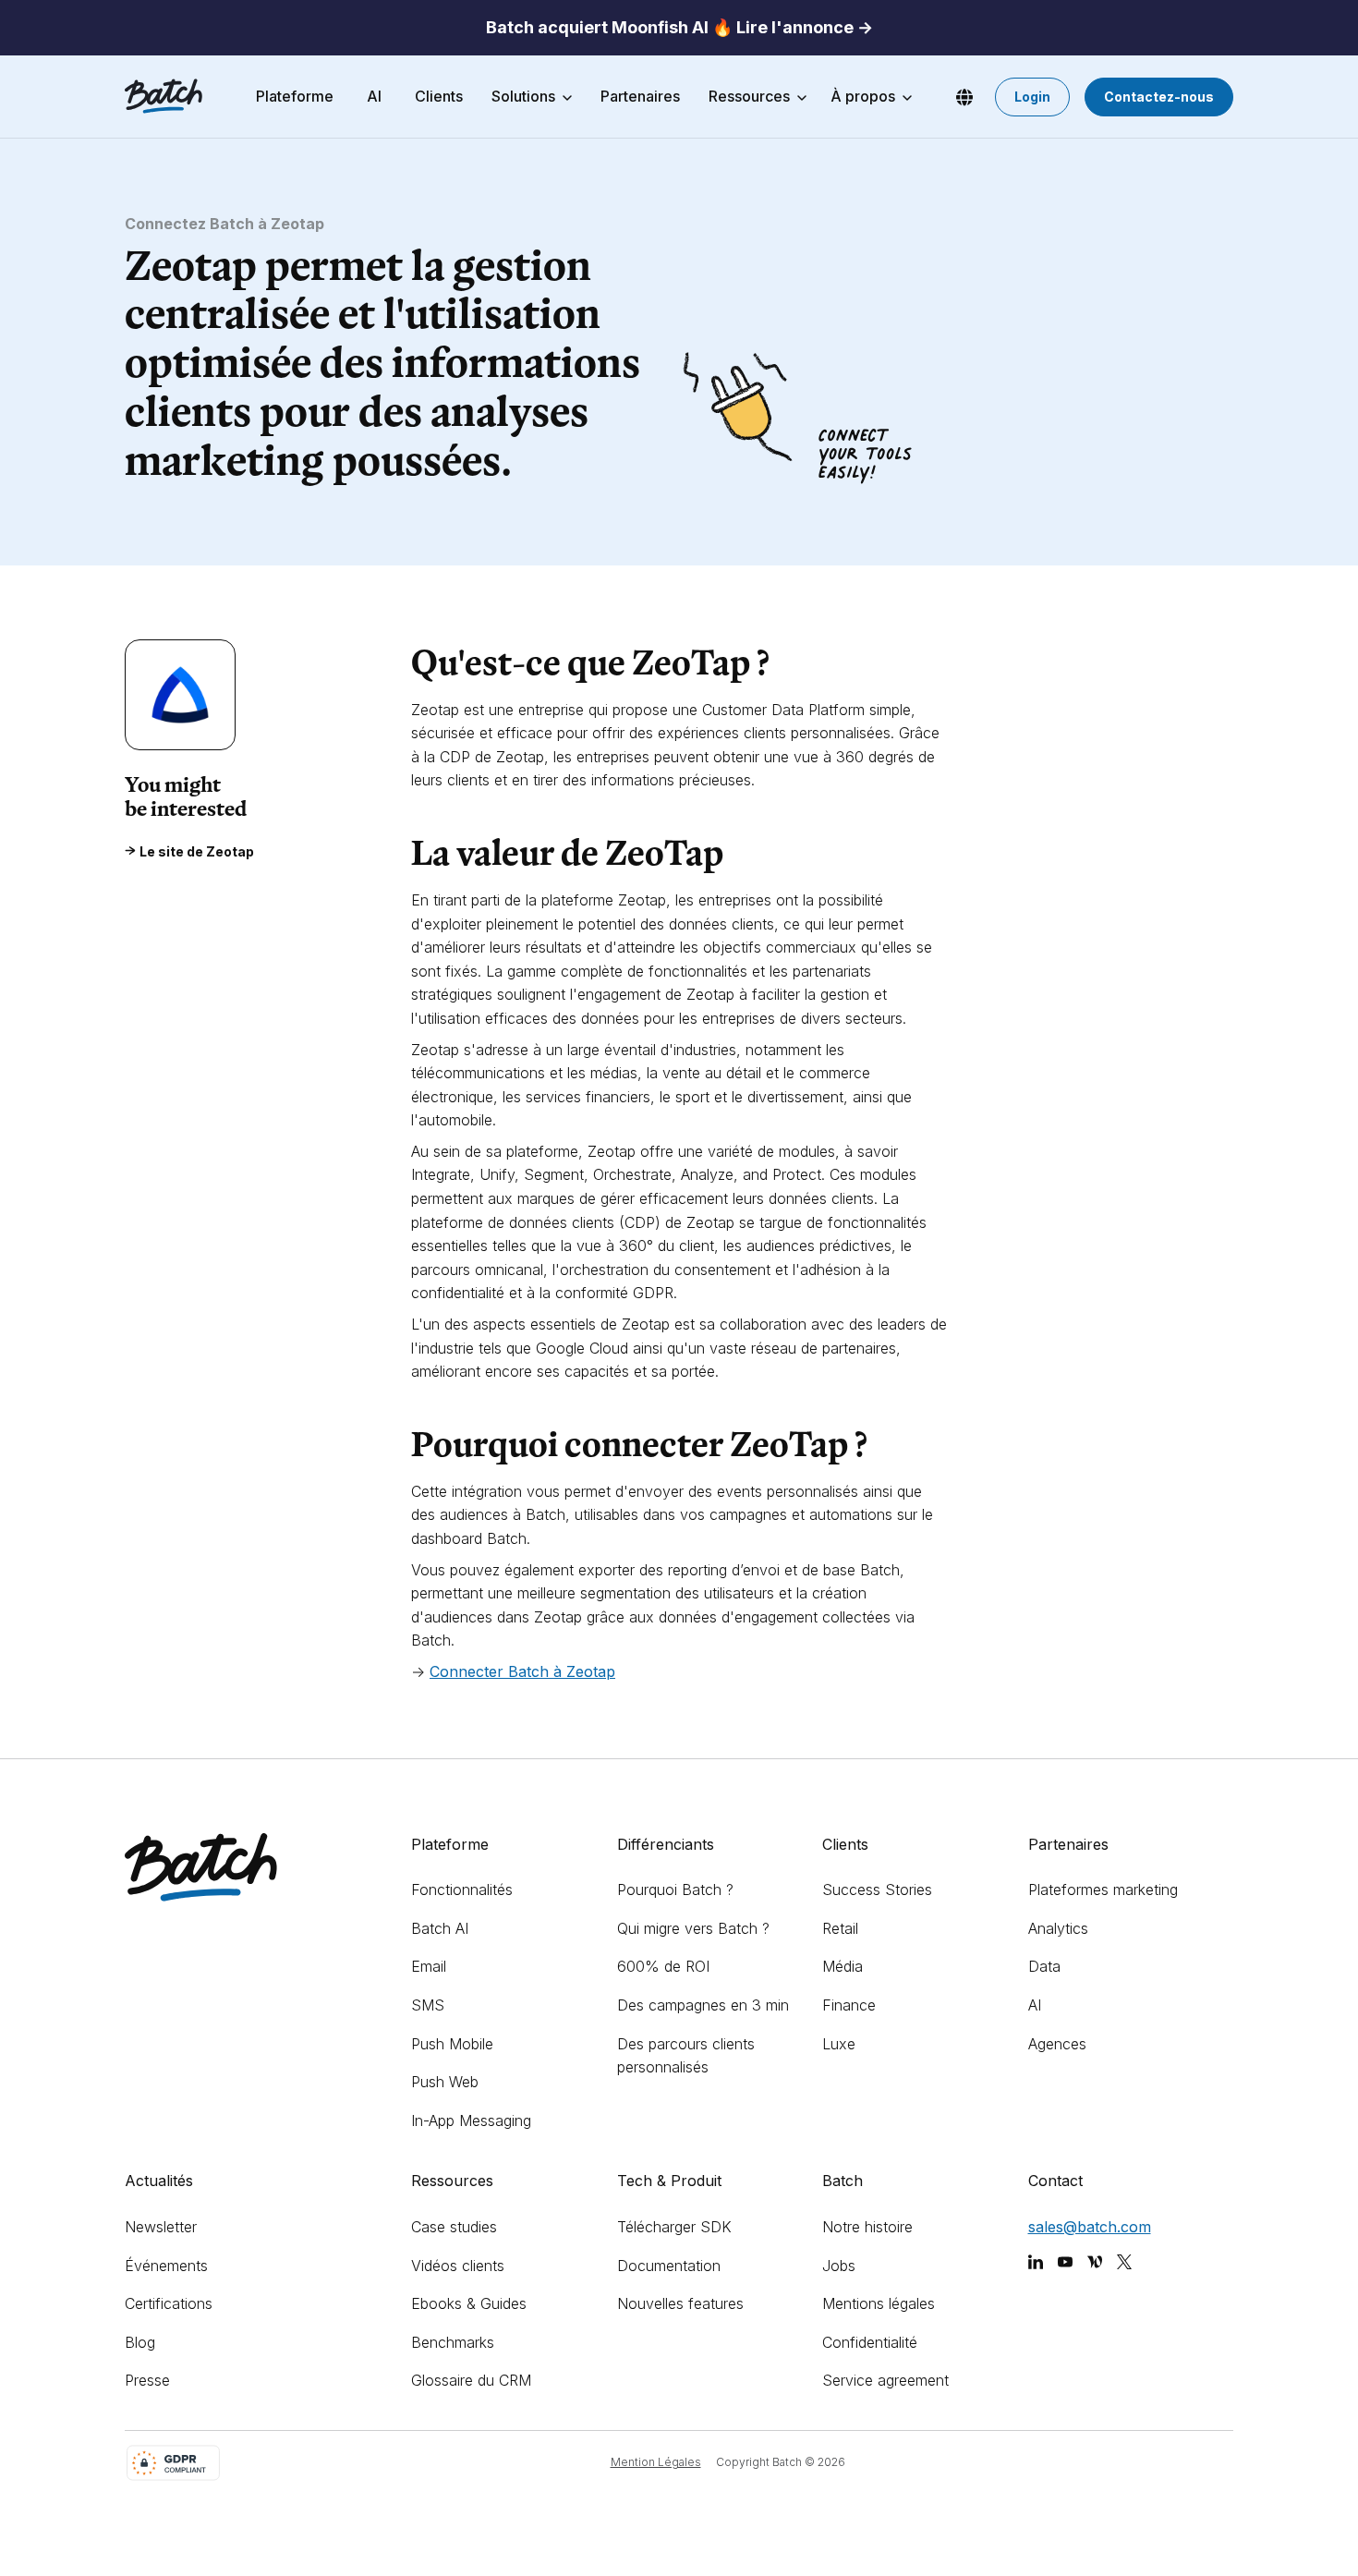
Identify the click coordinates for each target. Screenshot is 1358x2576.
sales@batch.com (1090, 2227)
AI (1035, 2005)
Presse (147, 2380)
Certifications (169, 2303)
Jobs (839, 2266)
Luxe (839, 2044)
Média (843, 1966)
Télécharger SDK (674, 2227)
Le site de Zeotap (197, 851)
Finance (849, 2005)
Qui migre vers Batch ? (693, 1928)
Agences (1057, 2044)
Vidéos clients (458, 2266)
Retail (840, 1928)
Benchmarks (453, 2342)
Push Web (445, 2082)
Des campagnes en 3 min (703, 2005)
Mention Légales (656, 2462)
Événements (166, 2266)
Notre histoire (867, 2227)
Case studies (454, 2227)
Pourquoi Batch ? (675, 1889)
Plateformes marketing (1103, 1889)
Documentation (669, 2266)
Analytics (1058, 1928)
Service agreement (885, 2380)
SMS (428, 2005)
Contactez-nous (1159, 97)
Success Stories (877, 1889)
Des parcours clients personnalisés (686, 2056)
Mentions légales (879, 2303)
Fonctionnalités (462, 1889)
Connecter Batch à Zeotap (522, 1671)
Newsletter (161, 2227)
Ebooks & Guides (469, 2303)
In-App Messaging (471, 2120)
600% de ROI (663, 1966)
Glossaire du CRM (471, 2380)
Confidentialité (870, 2342)
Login (1032, 97)
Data (1044, 1966)
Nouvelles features (680, 2303)
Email (429, 1966)
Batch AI (440, 1928)
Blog (140, 2342)
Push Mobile (452, 2044)
